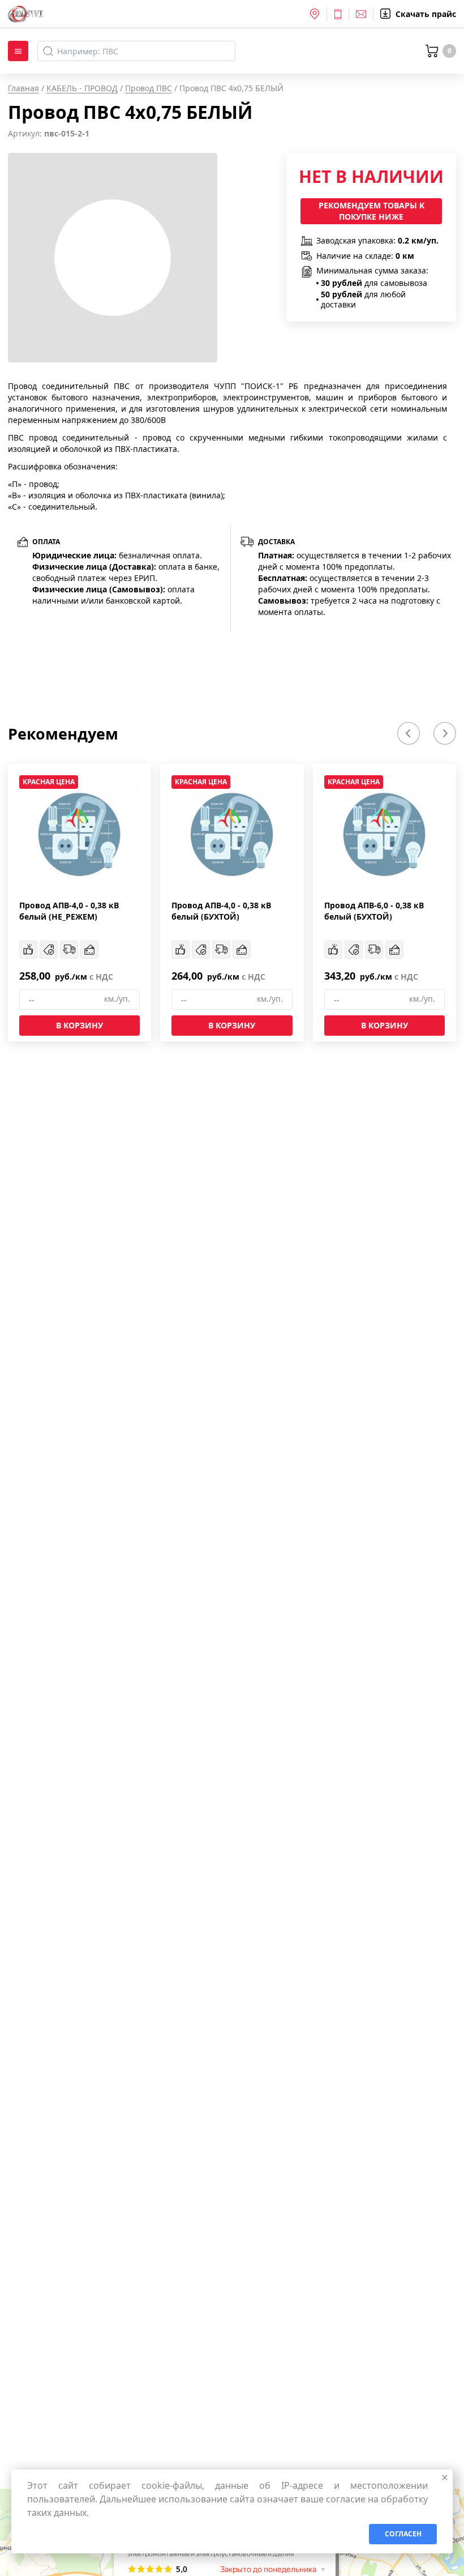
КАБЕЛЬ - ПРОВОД (82, 88)
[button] (409, 733)
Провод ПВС (149, 88)
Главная (23, 88)
